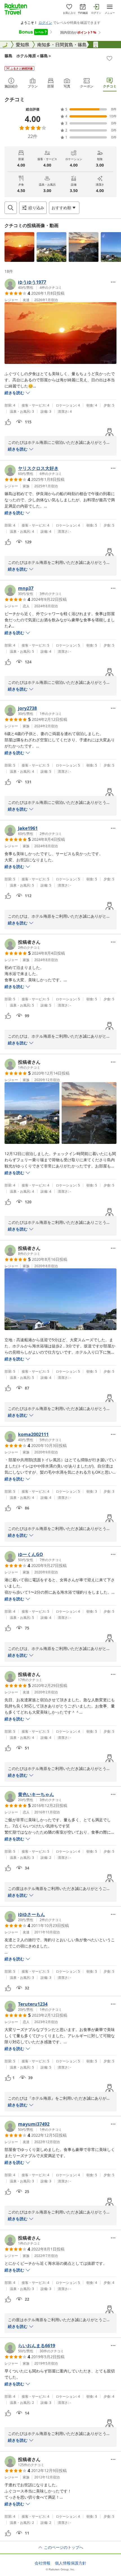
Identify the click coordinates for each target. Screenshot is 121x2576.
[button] (19, 247)
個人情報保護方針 (71, 2563)
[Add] (109, 58)
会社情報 (42, 2563)
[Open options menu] (113, 282)
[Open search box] (11, 208)
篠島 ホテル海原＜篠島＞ (28, 56)
